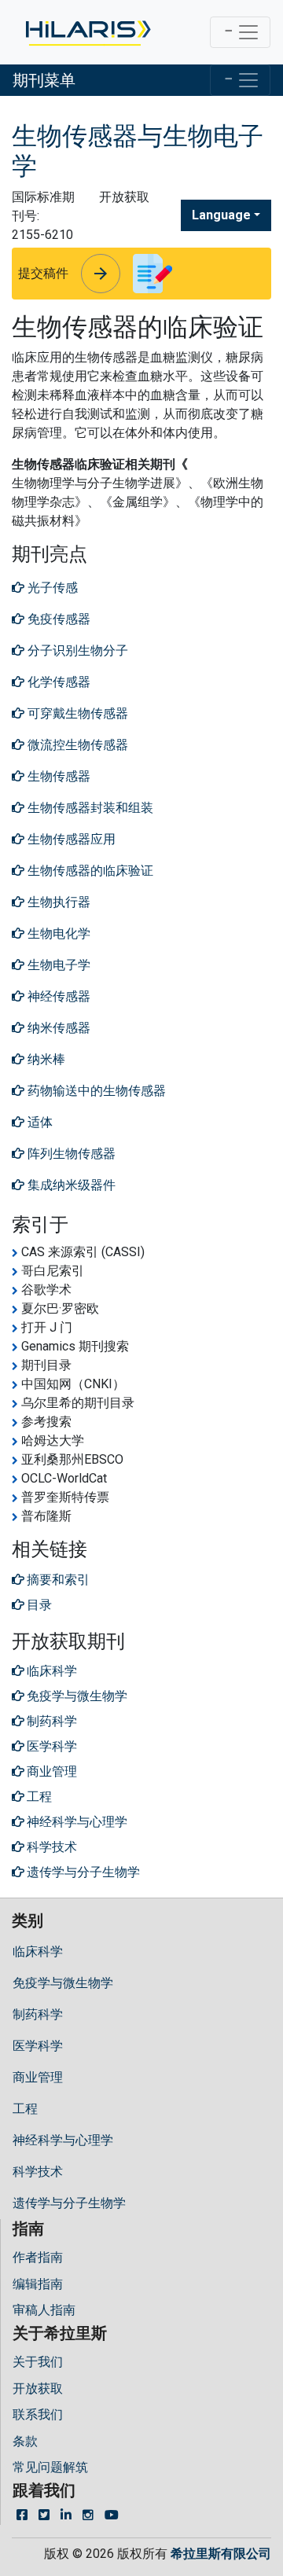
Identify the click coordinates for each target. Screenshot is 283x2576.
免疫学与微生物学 (63, 1983)
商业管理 (38, 2077)
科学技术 (38, 2172)
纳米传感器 (57, 1028)
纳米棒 (45, 1059)
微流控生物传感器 (76, 745)
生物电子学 (57, 965)
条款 (25, 2441)
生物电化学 (57, 933)
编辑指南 (38, 2284)
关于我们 (38, 2362)
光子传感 (51, 588)
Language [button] (221, 215)
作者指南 (38, 2257)
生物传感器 (57, 776)
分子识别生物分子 (76, 650)
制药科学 (38, 2014)
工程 (25, 2109)
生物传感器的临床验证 (89, 871)
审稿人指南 (44, 2310)
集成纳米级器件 (70, 1185)
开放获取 (38, 2389)
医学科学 (38, 2046)
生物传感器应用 (70, 839)
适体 (39, 1122)
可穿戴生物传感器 (76, 713)
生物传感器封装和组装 (89, 808)
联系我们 (38, 2414)
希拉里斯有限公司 (221, 2554)
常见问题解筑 (50, 2467)
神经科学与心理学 (63, 2140)
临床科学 (38, 1951)
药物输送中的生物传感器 (95, 1091)
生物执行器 (57, 902)
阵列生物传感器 (70, 1154)
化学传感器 (57, 682)
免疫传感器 (57, 619)
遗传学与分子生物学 (69, 2203)
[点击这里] (87, 32)
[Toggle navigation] (240, 32)
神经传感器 (57, 996)
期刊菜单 (44, 80)
